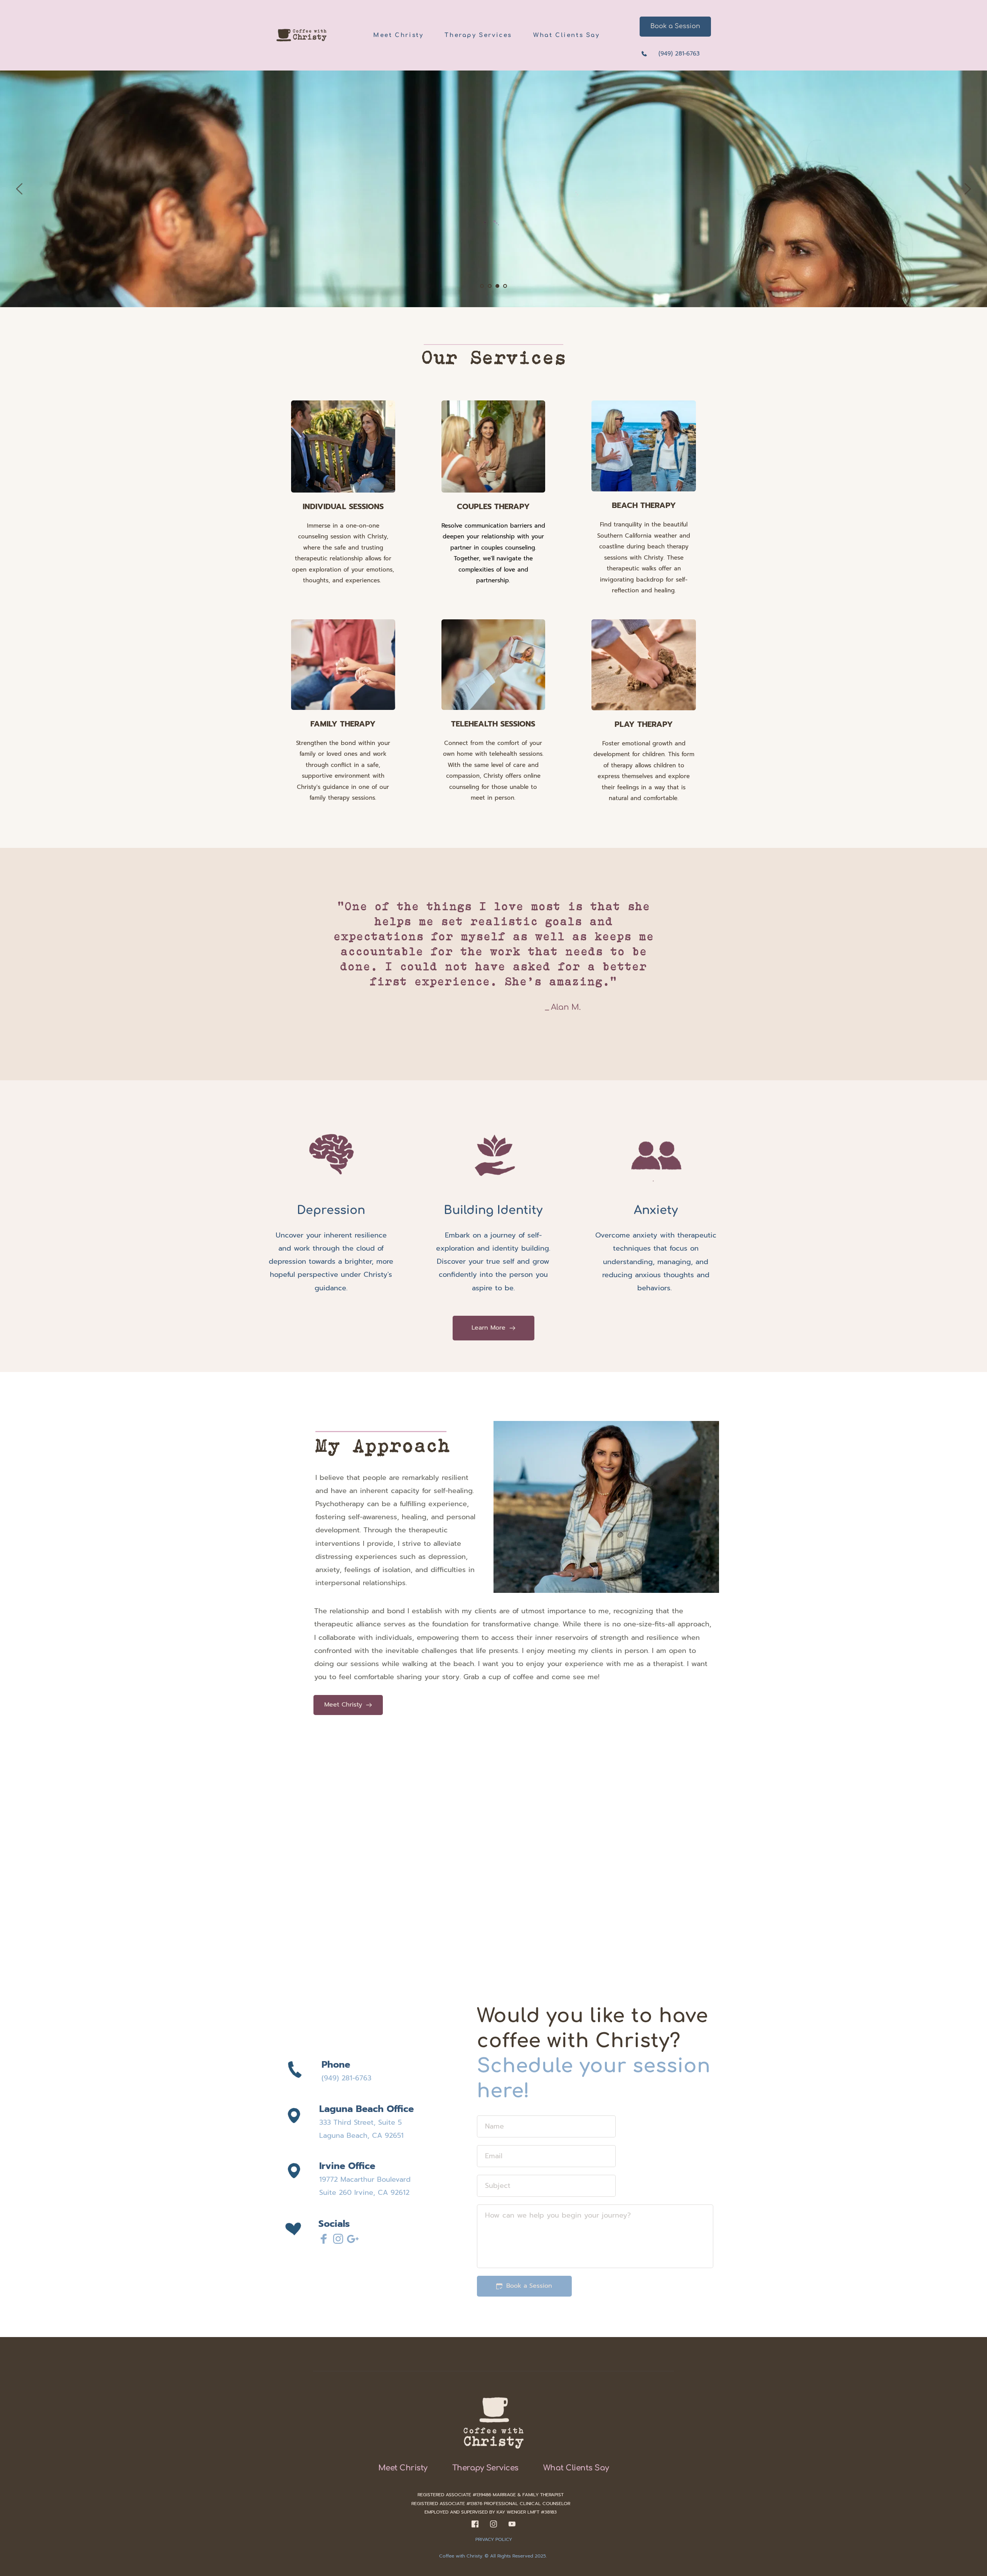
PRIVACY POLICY (494, 2539)
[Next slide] (967, 189)
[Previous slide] (20, 189)
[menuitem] (398, 35)
